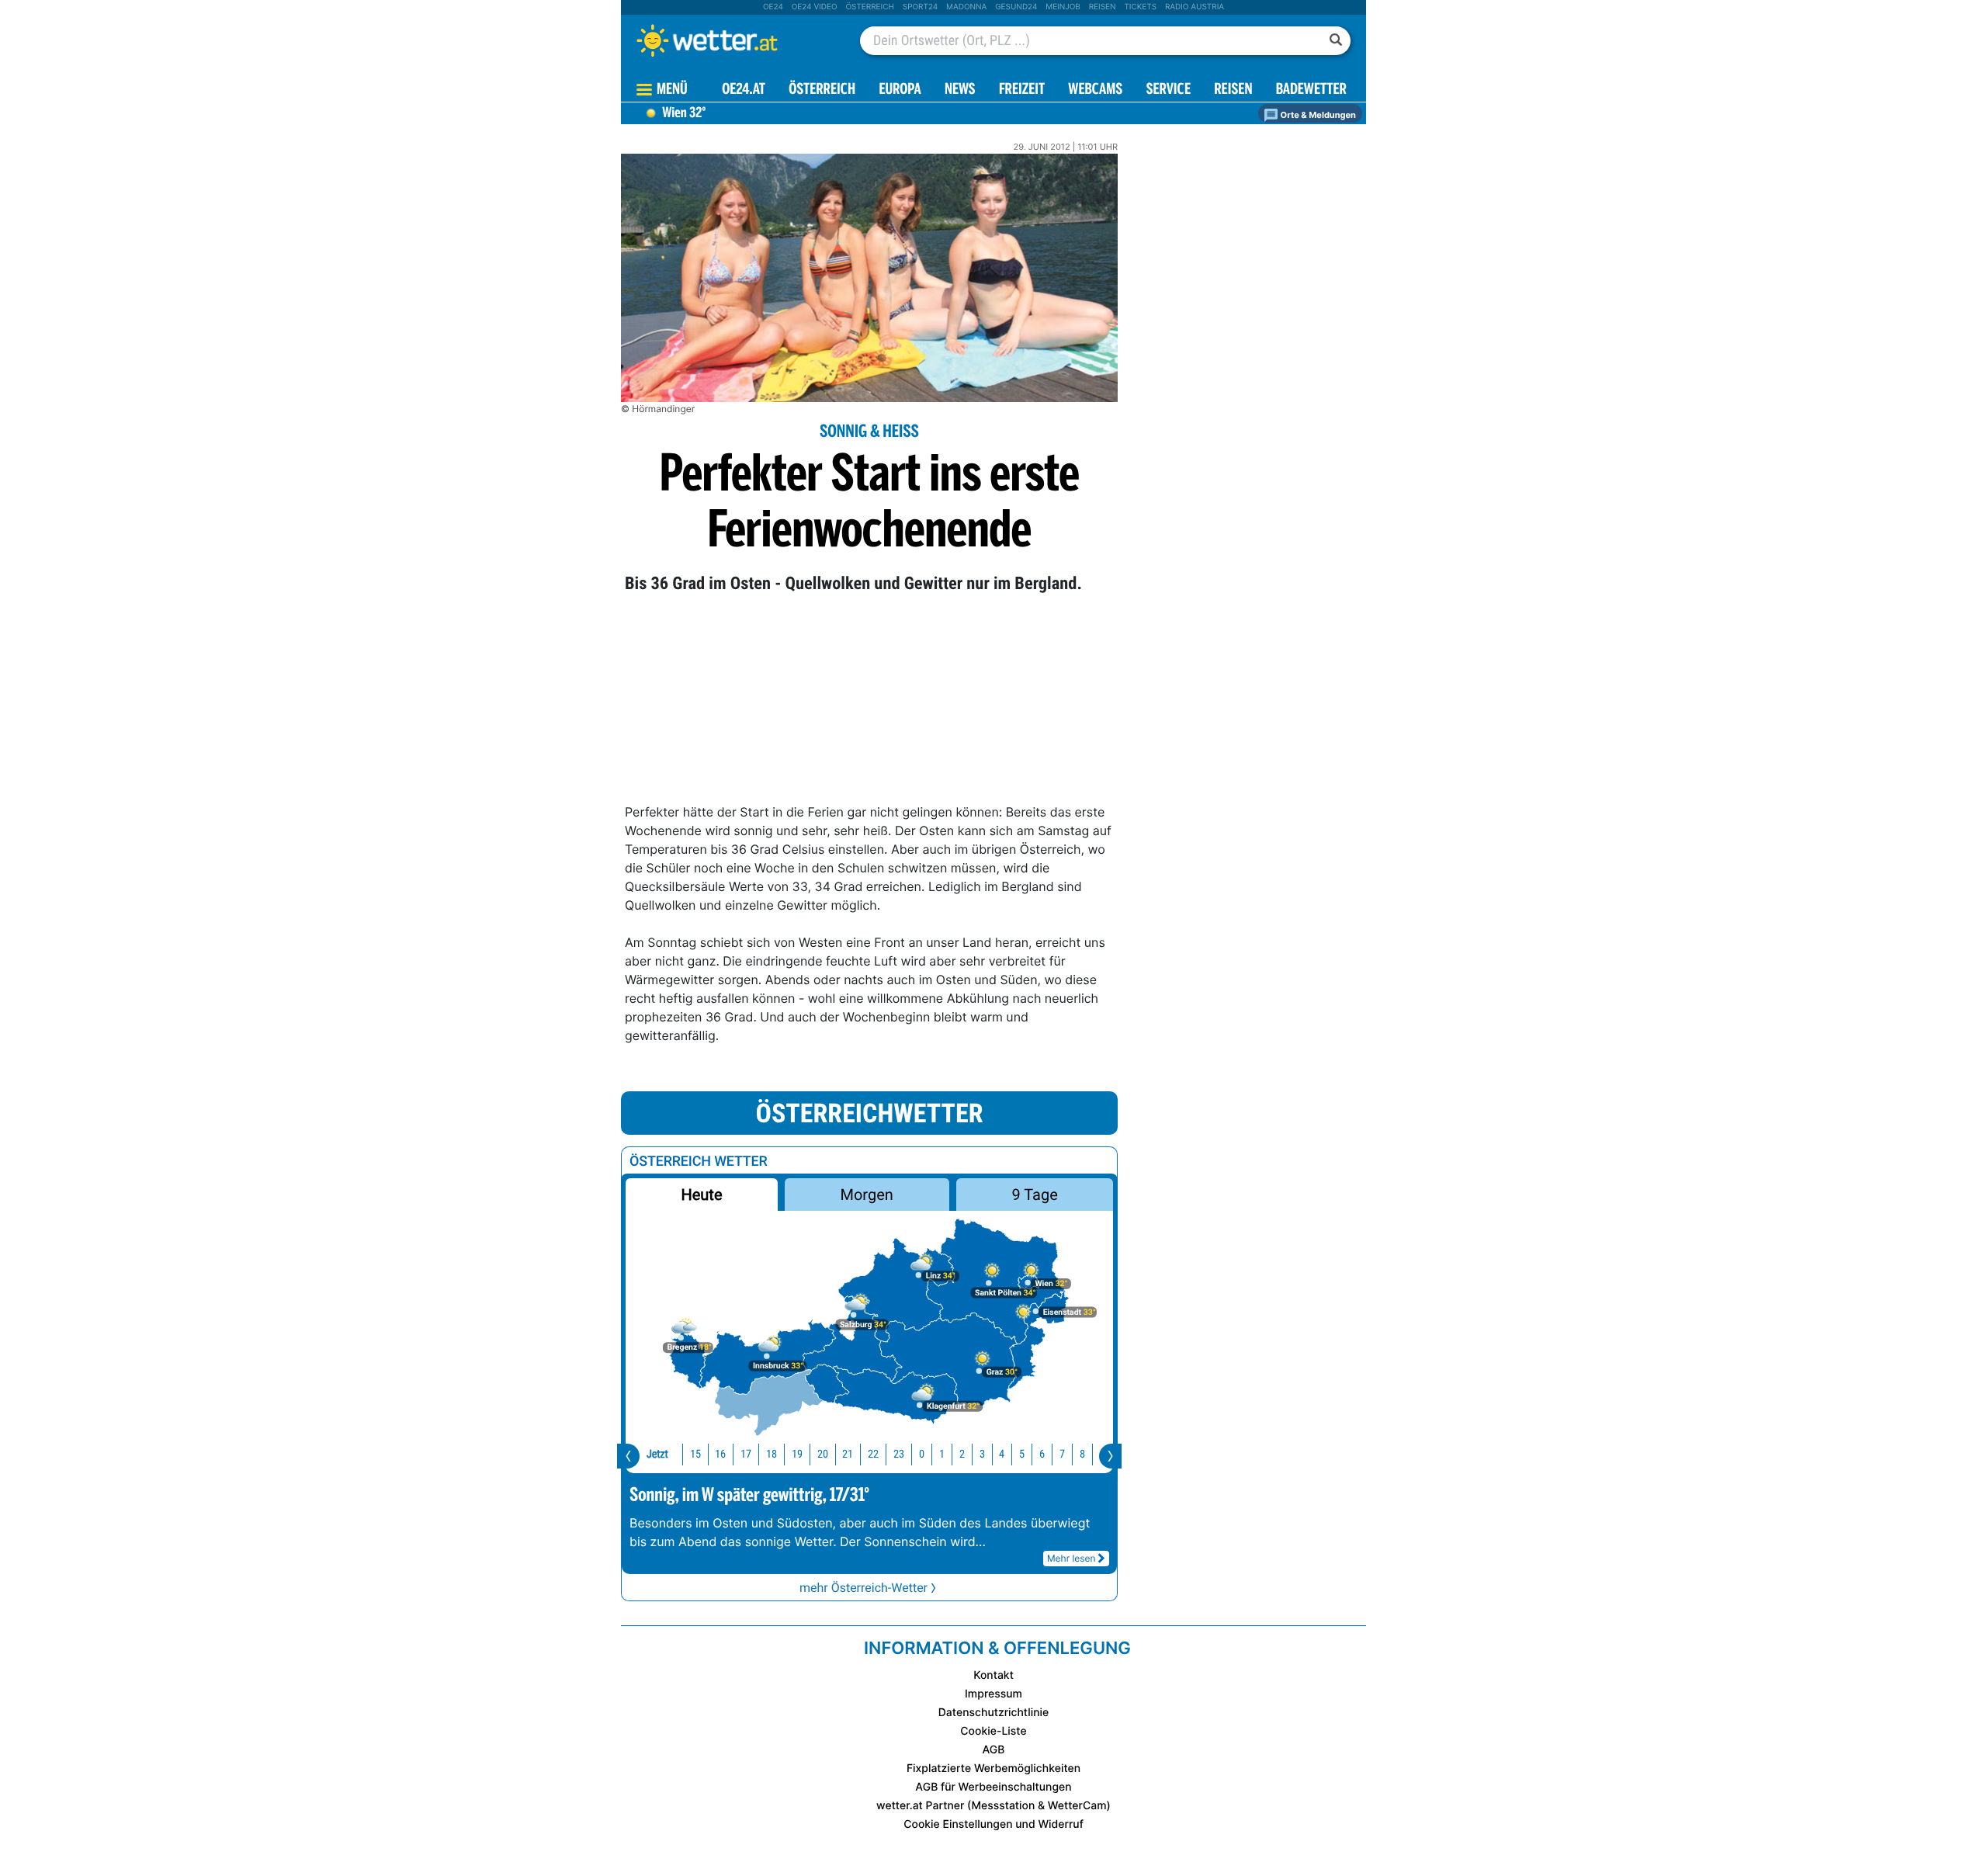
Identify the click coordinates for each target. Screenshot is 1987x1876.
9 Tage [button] (1034, 1195)
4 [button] (1002, 1454)
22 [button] (873, 1454)
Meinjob (1063, 7)
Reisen (1103, 7)
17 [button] (746, 1454)
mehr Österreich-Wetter (863, 1588)
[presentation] (628, 1456)
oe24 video (815, 7)
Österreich (869, 7)
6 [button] (1042, 1454)
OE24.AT (744, 90)
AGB (994, 1750)
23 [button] (899, 1454)
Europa (900, 90)
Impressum (993, 1694)
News (960, 90)
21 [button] (848, 1454)
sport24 (920, 7)
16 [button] (720, 1454)
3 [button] (982, 1454)
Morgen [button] (867, 1195)
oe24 (773, 7)
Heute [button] (701, 1195)
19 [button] (797, 1454)
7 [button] (1062, 1454)
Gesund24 (1016, 7)
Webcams (1095, 90)
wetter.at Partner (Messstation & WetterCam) (993, 1806)
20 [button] (823, 1454)
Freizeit (1022, 90)
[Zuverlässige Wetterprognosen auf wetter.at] (733, 40)
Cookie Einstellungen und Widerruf (993, 1824)
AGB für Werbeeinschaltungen (993, 1787)
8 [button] (1082, 1454)
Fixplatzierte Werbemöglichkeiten (993, 1769)
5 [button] (1022, 1454)
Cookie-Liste (993, 1731)
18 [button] (772, 1454)
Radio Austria (1195, 7)
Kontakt (993, 1675)
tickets (1140, 7)
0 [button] (922, 1454)
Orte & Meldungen (1317, 115)
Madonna (966, 7)
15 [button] (695, 1454)
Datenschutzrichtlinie (994, 1713)
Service (1169, 90)
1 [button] (942, 1454)
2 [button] (962, 1454)
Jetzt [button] (657, 1454)
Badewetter (1311, 90)
